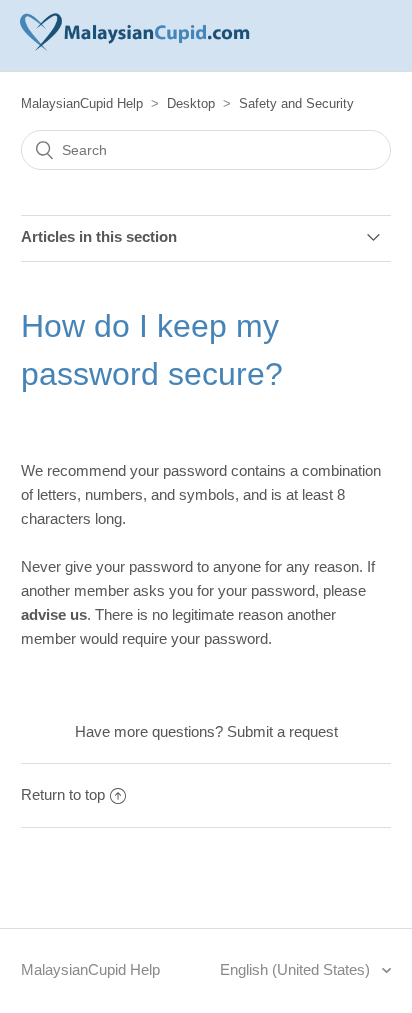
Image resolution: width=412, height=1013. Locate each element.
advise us (54, 614)
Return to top (63, 794)
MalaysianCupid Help (82, 103)
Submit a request (282, 731)
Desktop (191, 103)
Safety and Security (296, 103)
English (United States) (297, 969)
